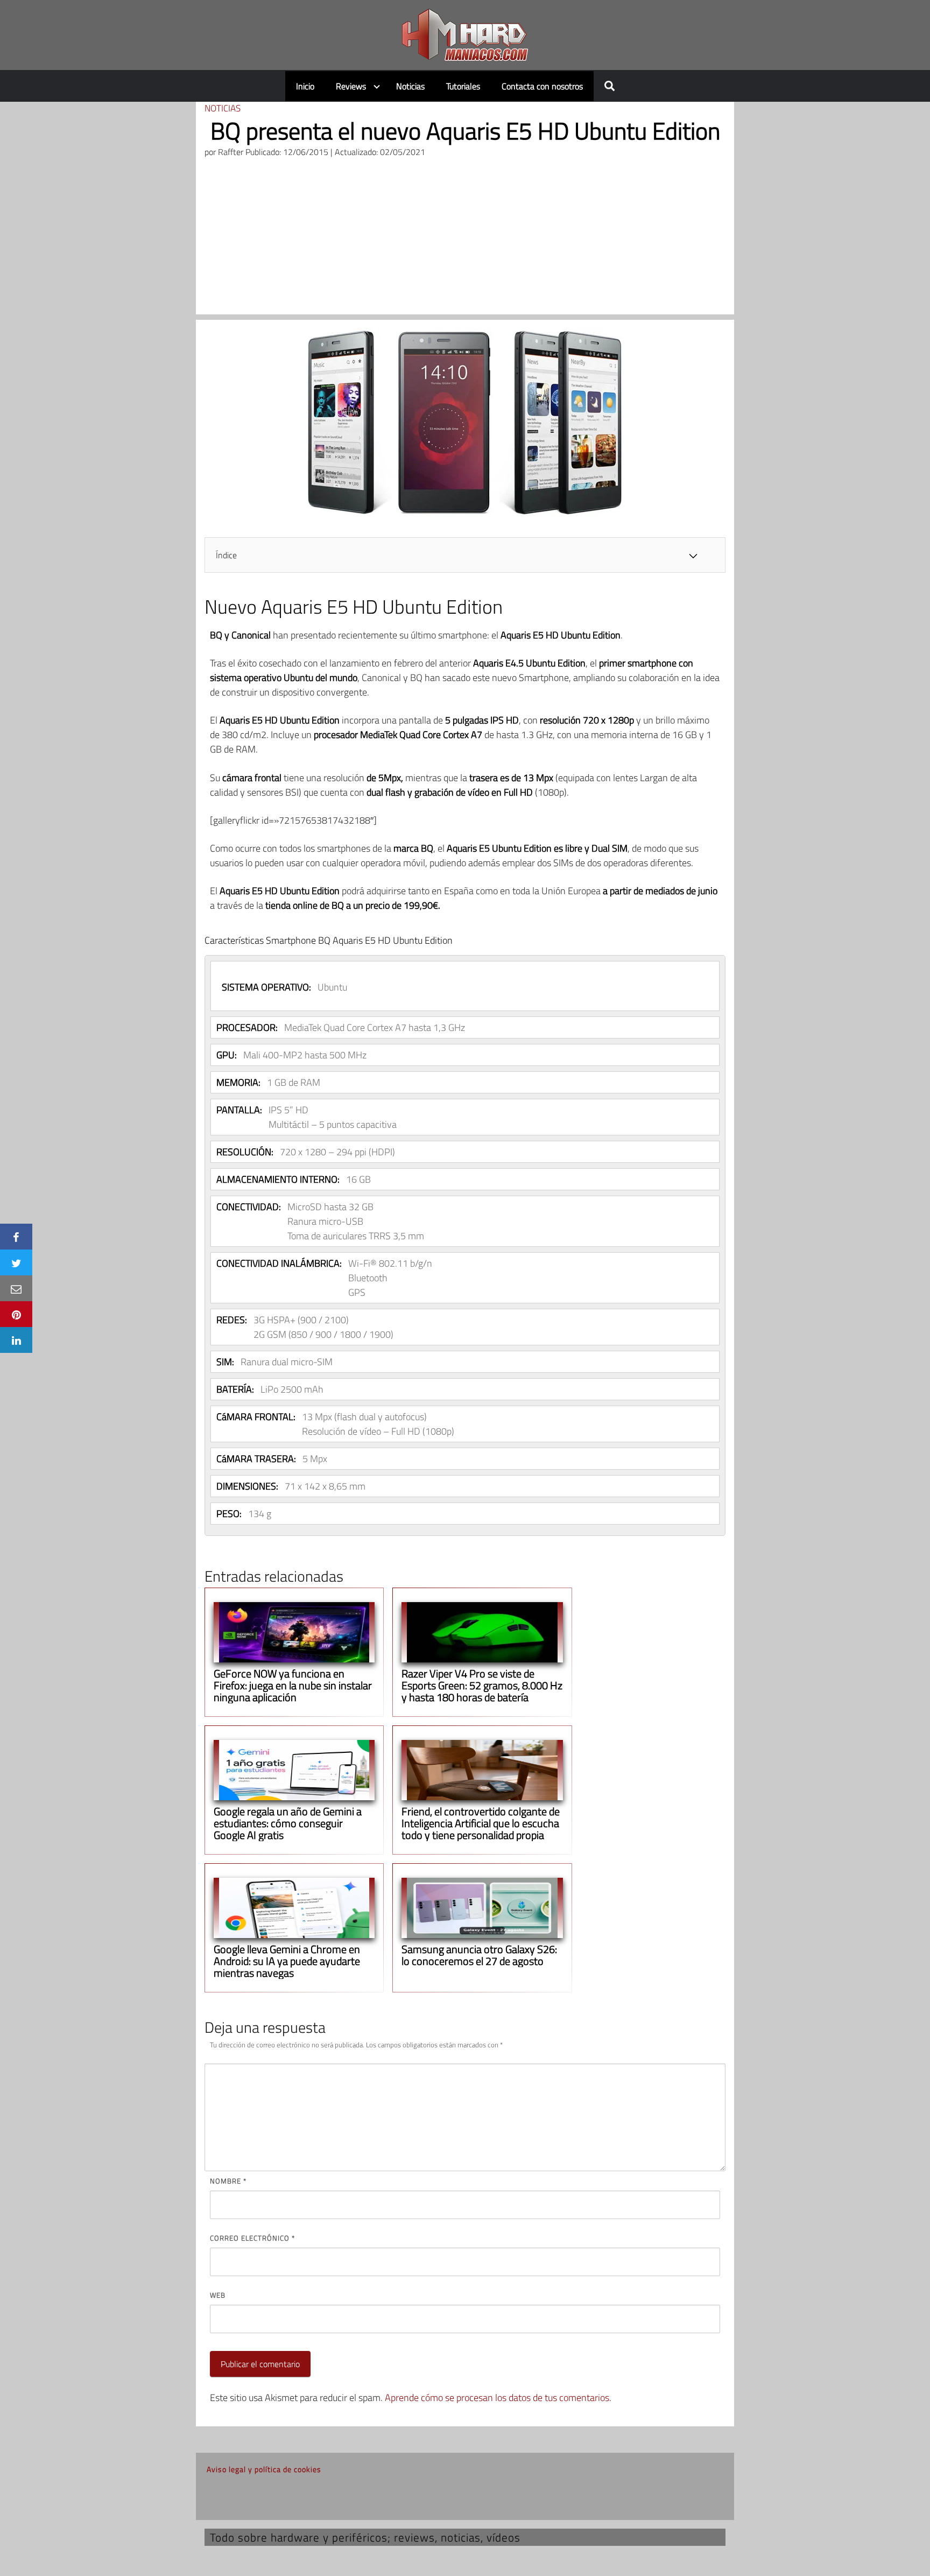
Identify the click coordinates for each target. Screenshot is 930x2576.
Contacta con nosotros (542, 86)
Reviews (351, 86)
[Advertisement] (465, 239)
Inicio (305, 86)
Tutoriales (463, 86)
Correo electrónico (252, 2238)
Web (218, 2295)
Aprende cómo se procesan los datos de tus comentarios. (498, 2398)
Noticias (410, 86)
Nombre (228, 2181)
